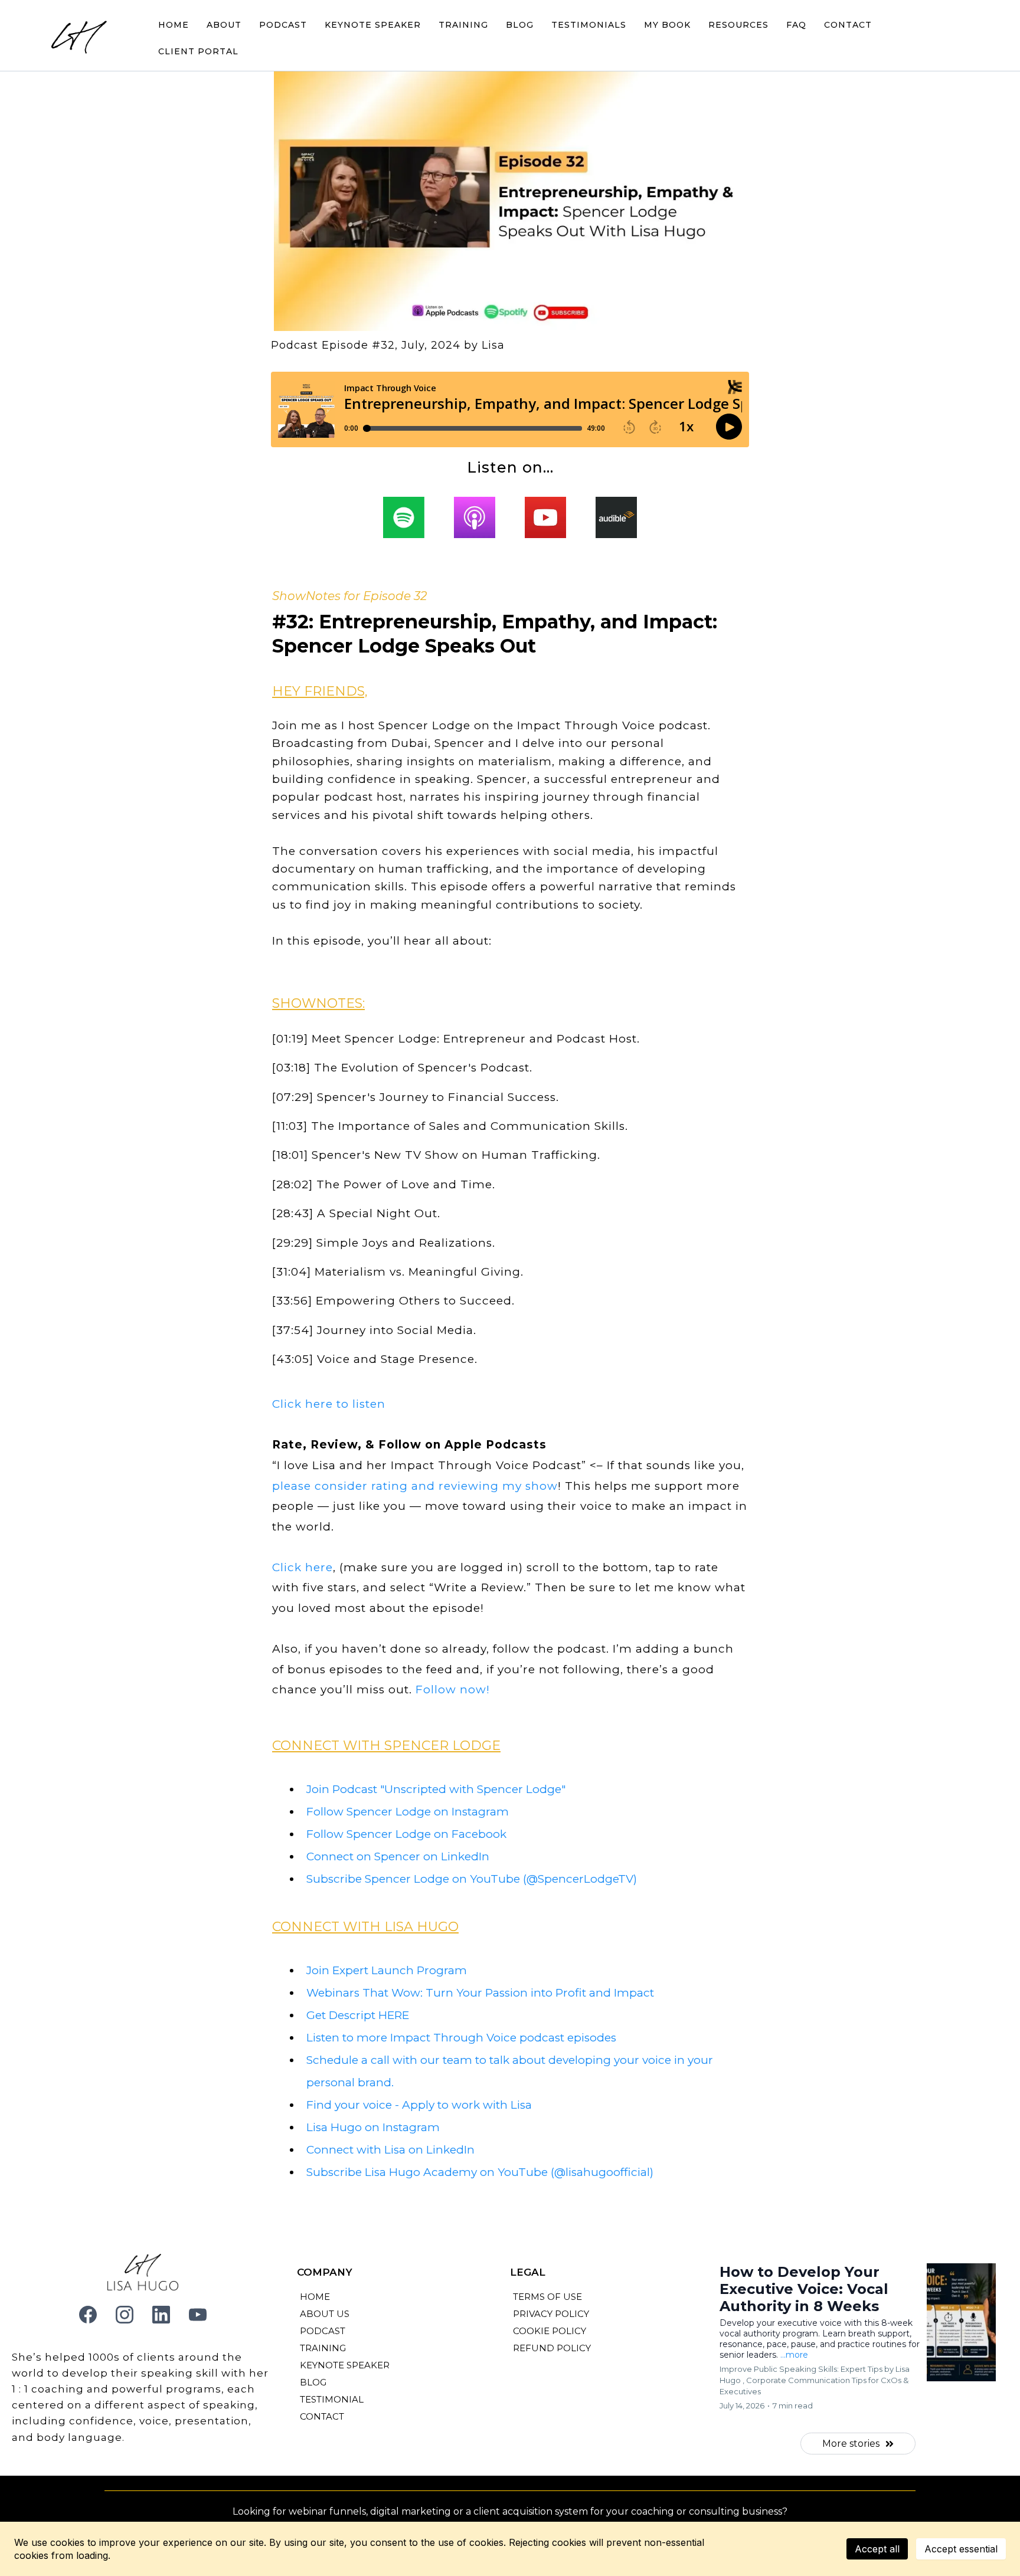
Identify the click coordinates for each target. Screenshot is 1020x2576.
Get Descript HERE (358, 2015)
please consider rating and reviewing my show (415, 1486)
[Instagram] (125, 2315)
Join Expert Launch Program (387, 1970)
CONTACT (848, 25)
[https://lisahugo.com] (80, 38)
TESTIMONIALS (589, 25)
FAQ (796, 25)
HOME (174, 25)
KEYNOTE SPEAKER (373, 25)
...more (794, 2355)
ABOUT (224, 25)
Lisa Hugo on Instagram (373, 2127)
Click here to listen (329, 1404)
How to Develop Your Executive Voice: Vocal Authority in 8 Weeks (804, 2289)
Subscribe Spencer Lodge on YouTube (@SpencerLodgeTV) (472, 1879)
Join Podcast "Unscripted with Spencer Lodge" (436, 1789)
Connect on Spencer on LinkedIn (398, 1856)
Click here (303, 1567)
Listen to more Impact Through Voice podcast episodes (461, 2038)
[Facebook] (88, 2315)
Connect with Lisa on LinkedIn (390, 2150)
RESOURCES (738, 25)
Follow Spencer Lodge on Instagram (408, 1812)
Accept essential (961, 2549)
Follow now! (453, 1690)
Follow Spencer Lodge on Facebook (406, 1834)
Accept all (877, 2549)
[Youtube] (198, 2315)
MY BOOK (667, 25)
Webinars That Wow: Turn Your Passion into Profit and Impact (480, 1993)
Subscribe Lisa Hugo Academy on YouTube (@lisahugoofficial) (480, 2172)
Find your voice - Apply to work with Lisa (419, 2105)
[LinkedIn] (161, 2315)
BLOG (520, 25)
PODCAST (283, 25)
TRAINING (463, 25)
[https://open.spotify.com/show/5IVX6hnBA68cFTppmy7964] (404, 517)
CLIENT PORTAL (198, 51)
